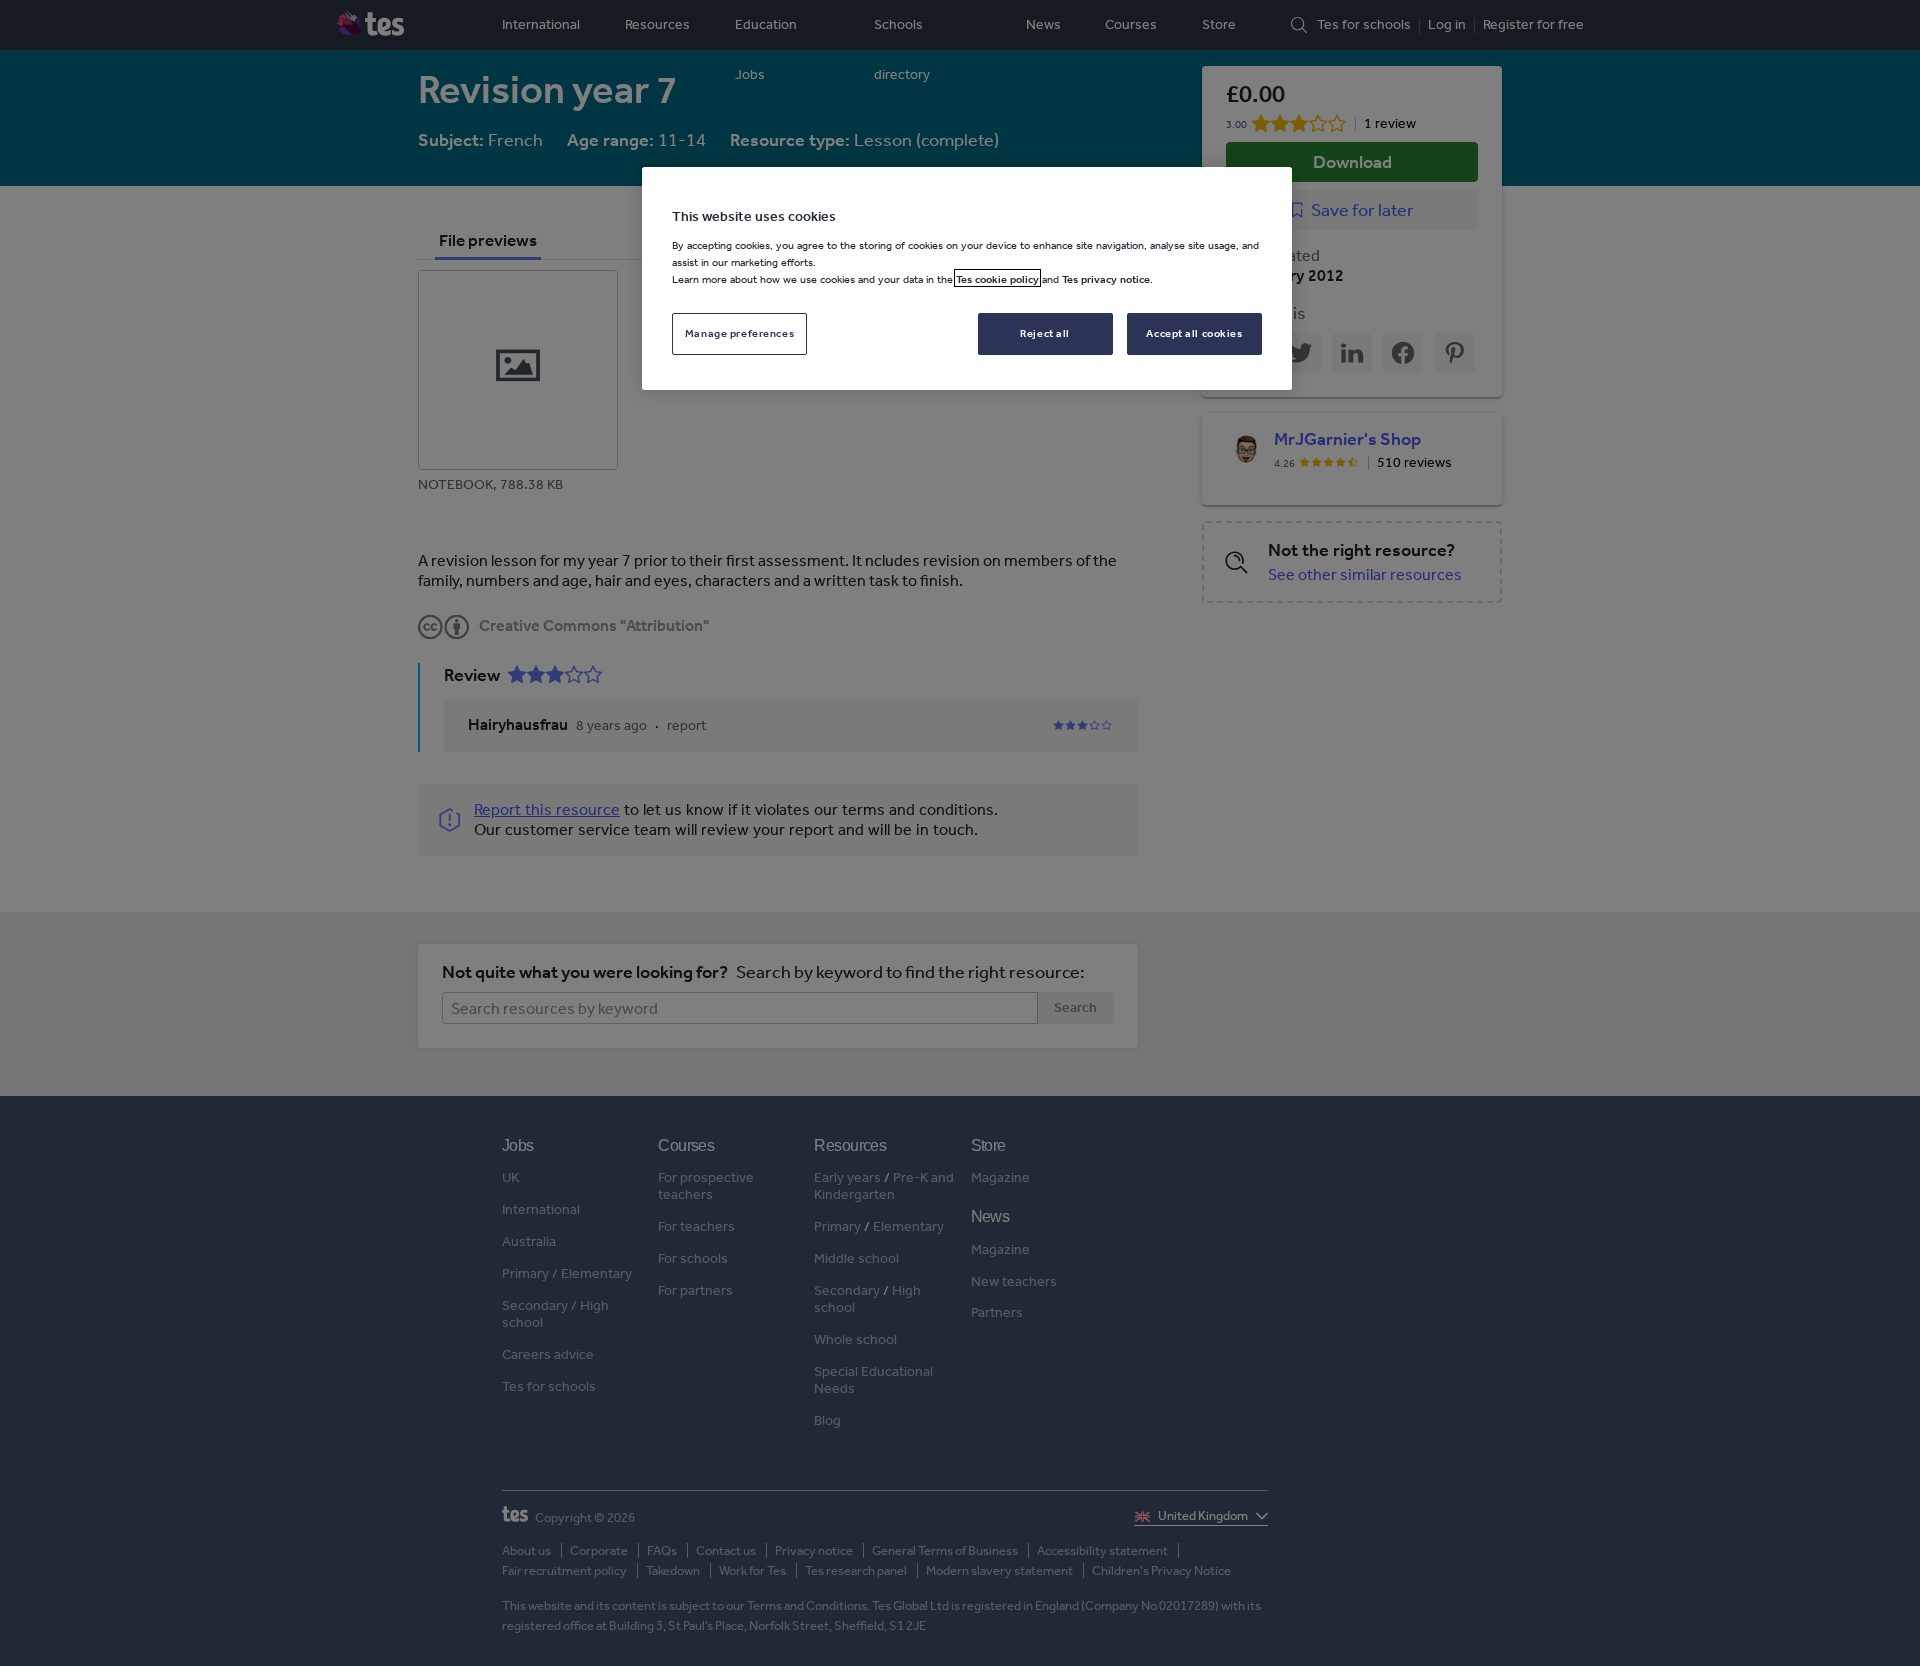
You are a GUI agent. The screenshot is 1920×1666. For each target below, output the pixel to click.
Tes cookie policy (997, 278)
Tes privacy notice (1106, 278)
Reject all (1045, 332)
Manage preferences (739, 332)
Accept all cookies (1194, 332)
